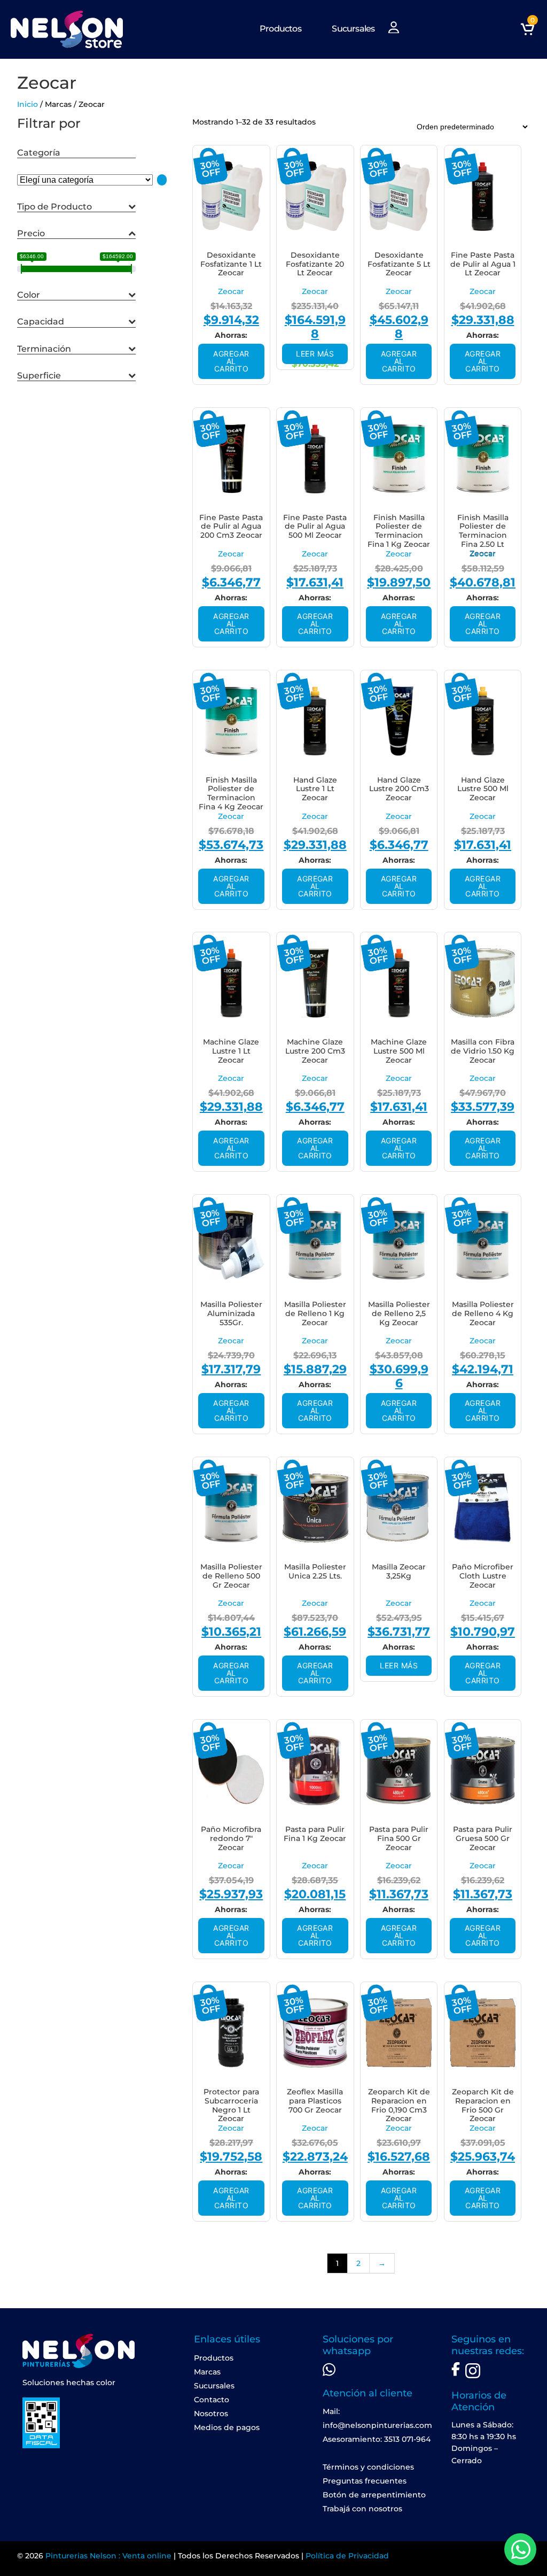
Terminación (44, 349)
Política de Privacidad (347, 2556)
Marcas (207, 2372)
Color (29, 295)
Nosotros (211, 2413)
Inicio (28, 104)
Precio (31, 233)
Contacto (212, 2400)
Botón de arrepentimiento (374, 2495)
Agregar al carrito (231, 361)
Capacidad (41, 322)
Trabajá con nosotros (362, 2509)
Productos (280, 29)
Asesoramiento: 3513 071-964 (377, 2439)
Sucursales (353, 29)
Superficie (39, 376)
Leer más (315, 354)
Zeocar (231, 291)
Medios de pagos (227, 2427)
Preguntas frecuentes (365, 2481)
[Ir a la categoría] (162, 180)
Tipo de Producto (54, 207)
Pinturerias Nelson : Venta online (108, 2556)
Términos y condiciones (368, 2467)
